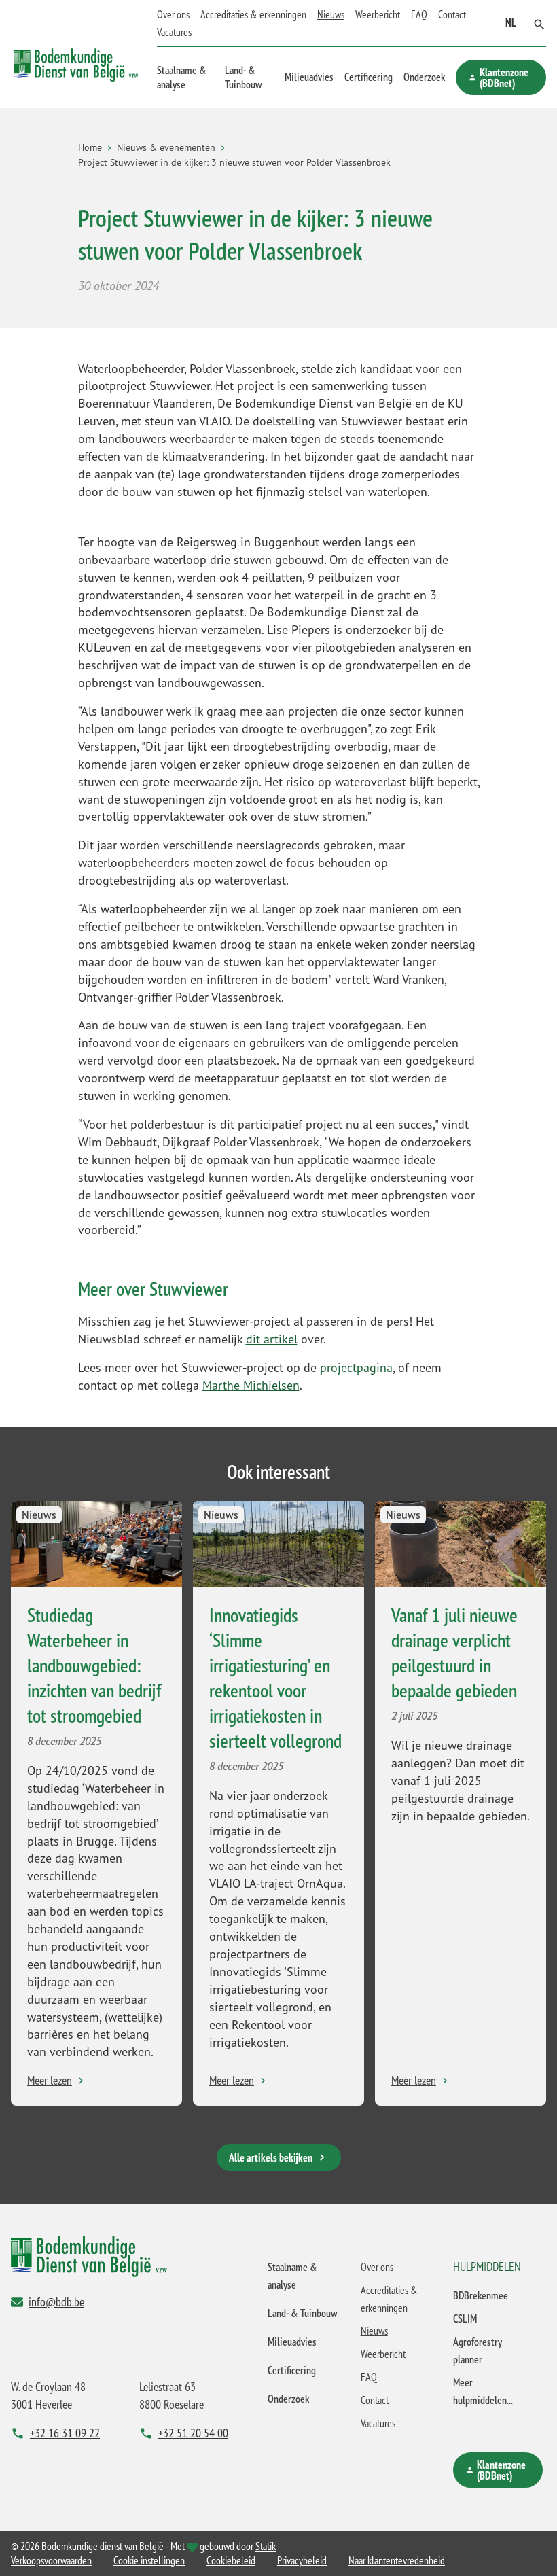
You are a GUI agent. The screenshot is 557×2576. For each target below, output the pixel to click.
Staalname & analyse (182, 77)
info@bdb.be (56, 2301)
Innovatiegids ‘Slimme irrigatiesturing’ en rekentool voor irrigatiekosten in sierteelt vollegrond (275, 1678)
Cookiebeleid (231, 2560)
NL (511, 22)
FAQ (419, 14)
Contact (452, 14)
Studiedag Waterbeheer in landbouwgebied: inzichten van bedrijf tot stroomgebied (94, 1665)
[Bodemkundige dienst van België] (76, 54)
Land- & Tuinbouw (243, 77)
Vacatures (174, 32)
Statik (266, 2546)
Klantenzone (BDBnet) (504, 77)
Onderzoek (424, 77)
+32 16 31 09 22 (65, 2433)
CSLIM (465, 2318)
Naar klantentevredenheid (397, 2560)
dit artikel (272, 1339)
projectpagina (356, 1367)
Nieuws (331, 14)
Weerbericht (378, 14)
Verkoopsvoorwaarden (51, 2560)
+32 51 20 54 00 (193, 2433)
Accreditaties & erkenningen (253, 14)
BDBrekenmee (481, 2295)
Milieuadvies (309, 77)
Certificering (369, 77)
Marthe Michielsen (251, 1385)
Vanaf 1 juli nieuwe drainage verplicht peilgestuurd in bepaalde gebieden (454, 1653)
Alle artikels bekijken (271, 2157)
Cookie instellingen (149, 2560)
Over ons (173, 14)
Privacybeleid (302, 2560)
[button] (539, 23)
